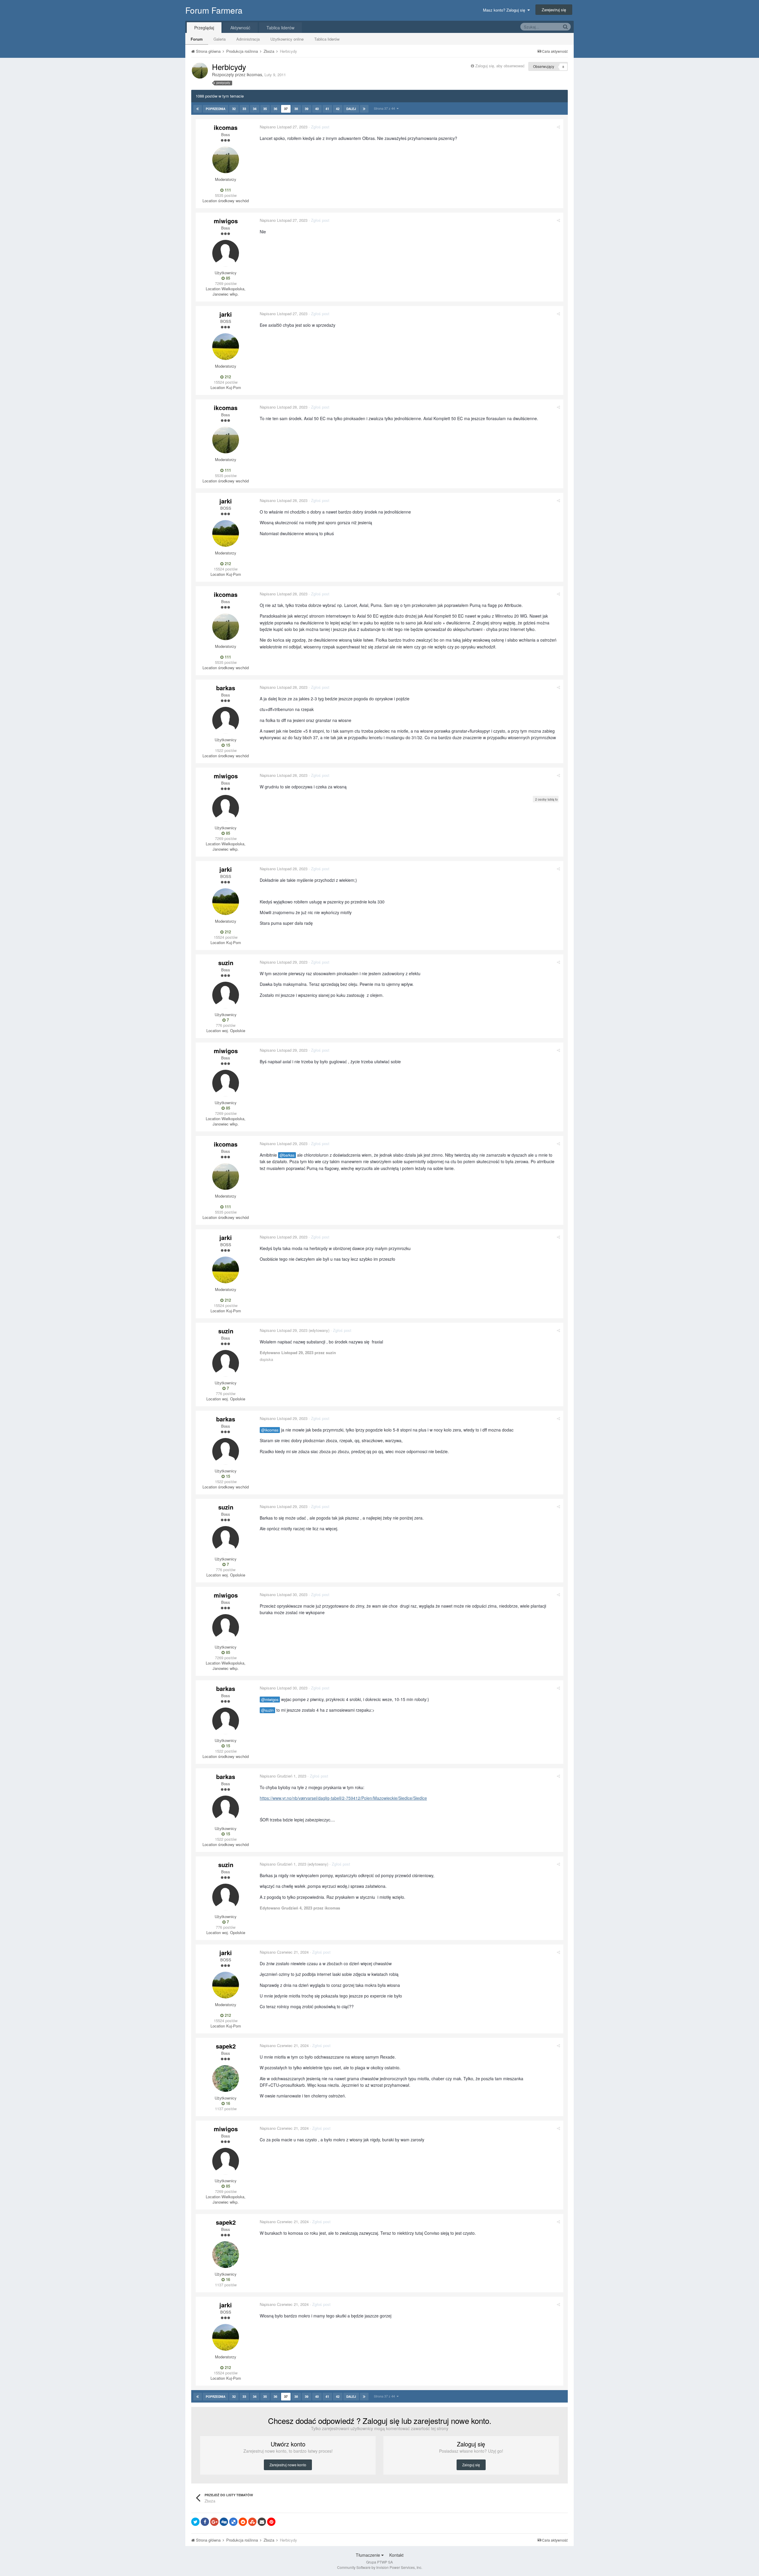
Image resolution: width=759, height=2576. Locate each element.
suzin (226, 963)
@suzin (267, 1710)
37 (286, 109)
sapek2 (226, 2046)
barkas (226, 688)
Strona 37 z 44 (385, 108)
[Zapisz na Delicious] (233, 2522)
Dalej (351, 109)
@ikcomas (270, 1430)
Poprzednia (216, 109)
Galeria (220, 39)
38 (296, 109)
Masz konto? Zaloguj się (505, 10)
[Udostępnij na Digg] (224, 2522)
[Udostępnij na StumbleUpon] (252, 2522)
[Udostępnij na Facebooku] (205, 2522)
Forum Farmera (214, 10)
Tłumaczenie (369, 2555)
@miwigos (270, 1700)
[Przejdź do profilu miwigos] (226, 253)
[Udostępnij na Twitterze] (195, 2522)
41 (327, 109)
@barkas (287, 1155)
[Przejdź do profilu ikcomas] (200, 71)
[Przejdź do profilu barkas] (226, 720)
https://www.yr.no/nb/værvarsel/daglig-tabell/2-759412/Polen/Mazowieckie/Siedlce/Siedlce (343, 1798)
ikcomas (254, 74)
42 (338, 109)
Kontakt (396, 2555)
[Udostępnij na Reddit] (243, 2522)
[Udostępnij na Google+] (214, 2522)
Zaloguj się (471, 2465)
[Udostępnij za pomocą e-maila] (262, 2522)
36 (275, 109)
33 (244, 109)
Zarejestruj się (554, 10)
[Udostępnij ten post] (558, 127)
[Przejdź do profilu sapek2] (226, 2078)
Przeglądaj (204, 28)
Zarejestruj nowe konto (288, 2465)
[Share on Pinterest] (271, 2522)
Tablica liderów (327, 39)
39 (307, 109)
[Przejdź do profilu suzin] (226, 995)
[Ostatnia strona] (364, 109)
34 (255, 109)
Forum (197, 39)
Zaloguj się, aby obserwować (500, 66)
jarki (226, 314)
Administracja (248, 39)
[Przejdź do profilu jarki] (226, 347)
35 (265, 109)
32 (234, 109)
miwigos (226, 221)
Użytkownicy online (287, 39)
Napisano (284, 127)
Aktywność (240, 28)
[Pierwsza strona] (198, 109)
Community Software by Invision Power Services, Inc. (380, 2567)
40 (317, 109)
